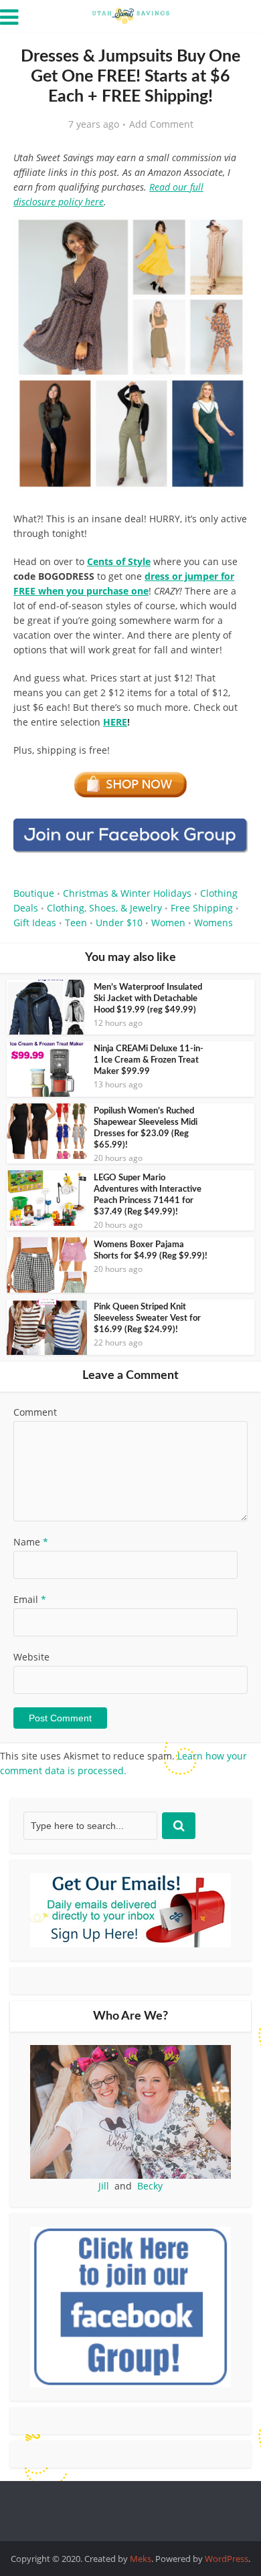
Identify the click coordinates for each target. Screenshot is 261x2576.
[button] (228, 234)
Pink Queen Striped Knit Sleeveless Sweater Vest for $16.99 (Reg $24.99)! (147, 1318)
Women (168, 923)
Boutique (34, 893)
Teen (76, 923)
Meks (141, 2559)
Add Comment (161, 124)
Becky (150, 2186)
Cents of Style (119, 561)
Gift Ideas (35, 923)
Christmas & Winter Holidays (127, 893)
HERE (115, 722)
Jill (104, 2186)
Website (31, 1657)
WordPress (227, 2559)
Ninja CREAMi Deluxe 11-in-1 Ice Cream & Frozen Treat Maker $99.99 (149, 1060)
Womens (213, 923)
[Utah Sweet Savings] (130, 15)
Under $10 (119, 923)
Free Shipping (202, 908)
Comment (35, 1412)
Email (30, 1599)
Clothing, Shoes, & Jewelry (104, 908)
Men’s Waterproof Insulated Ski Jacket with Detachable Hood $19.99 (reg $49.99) (148, 999)
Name (31, 1542)
